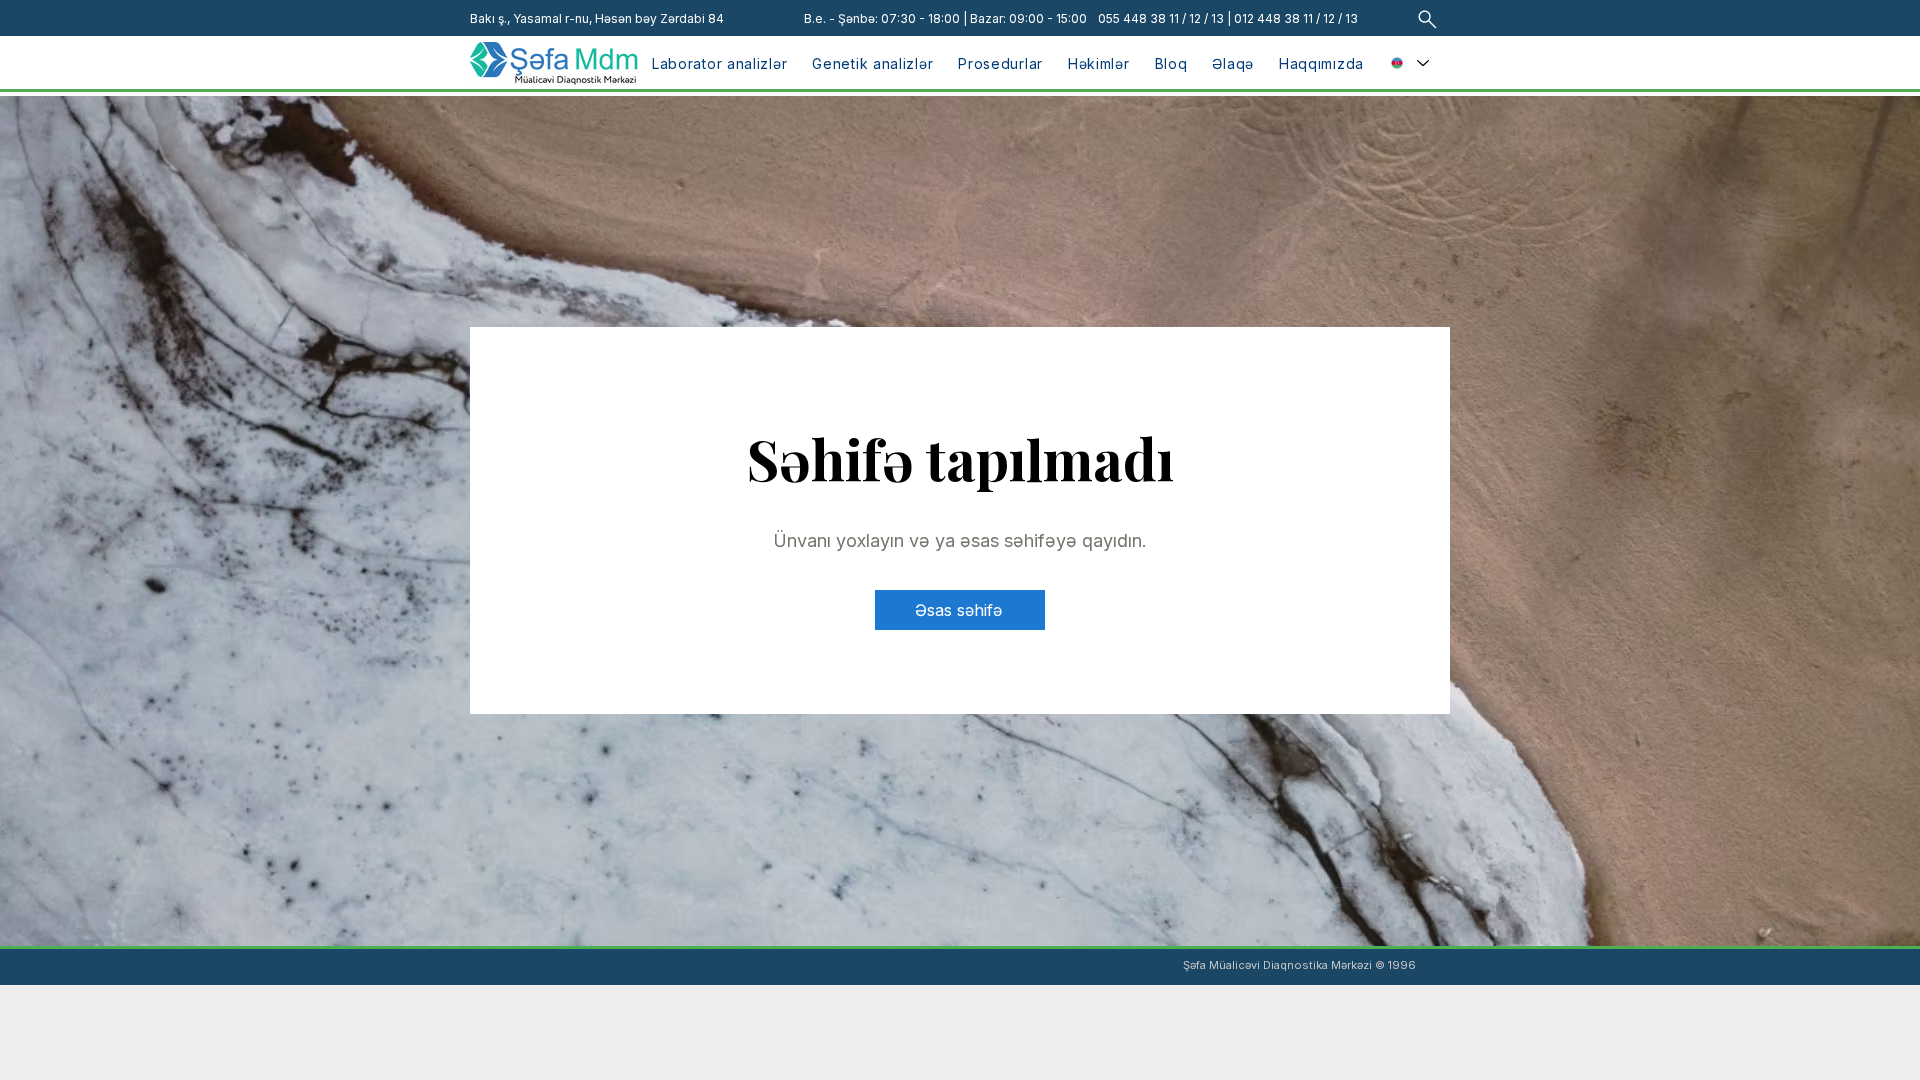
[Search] (1427, 19)
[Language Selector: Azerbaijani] (1409, 63)
